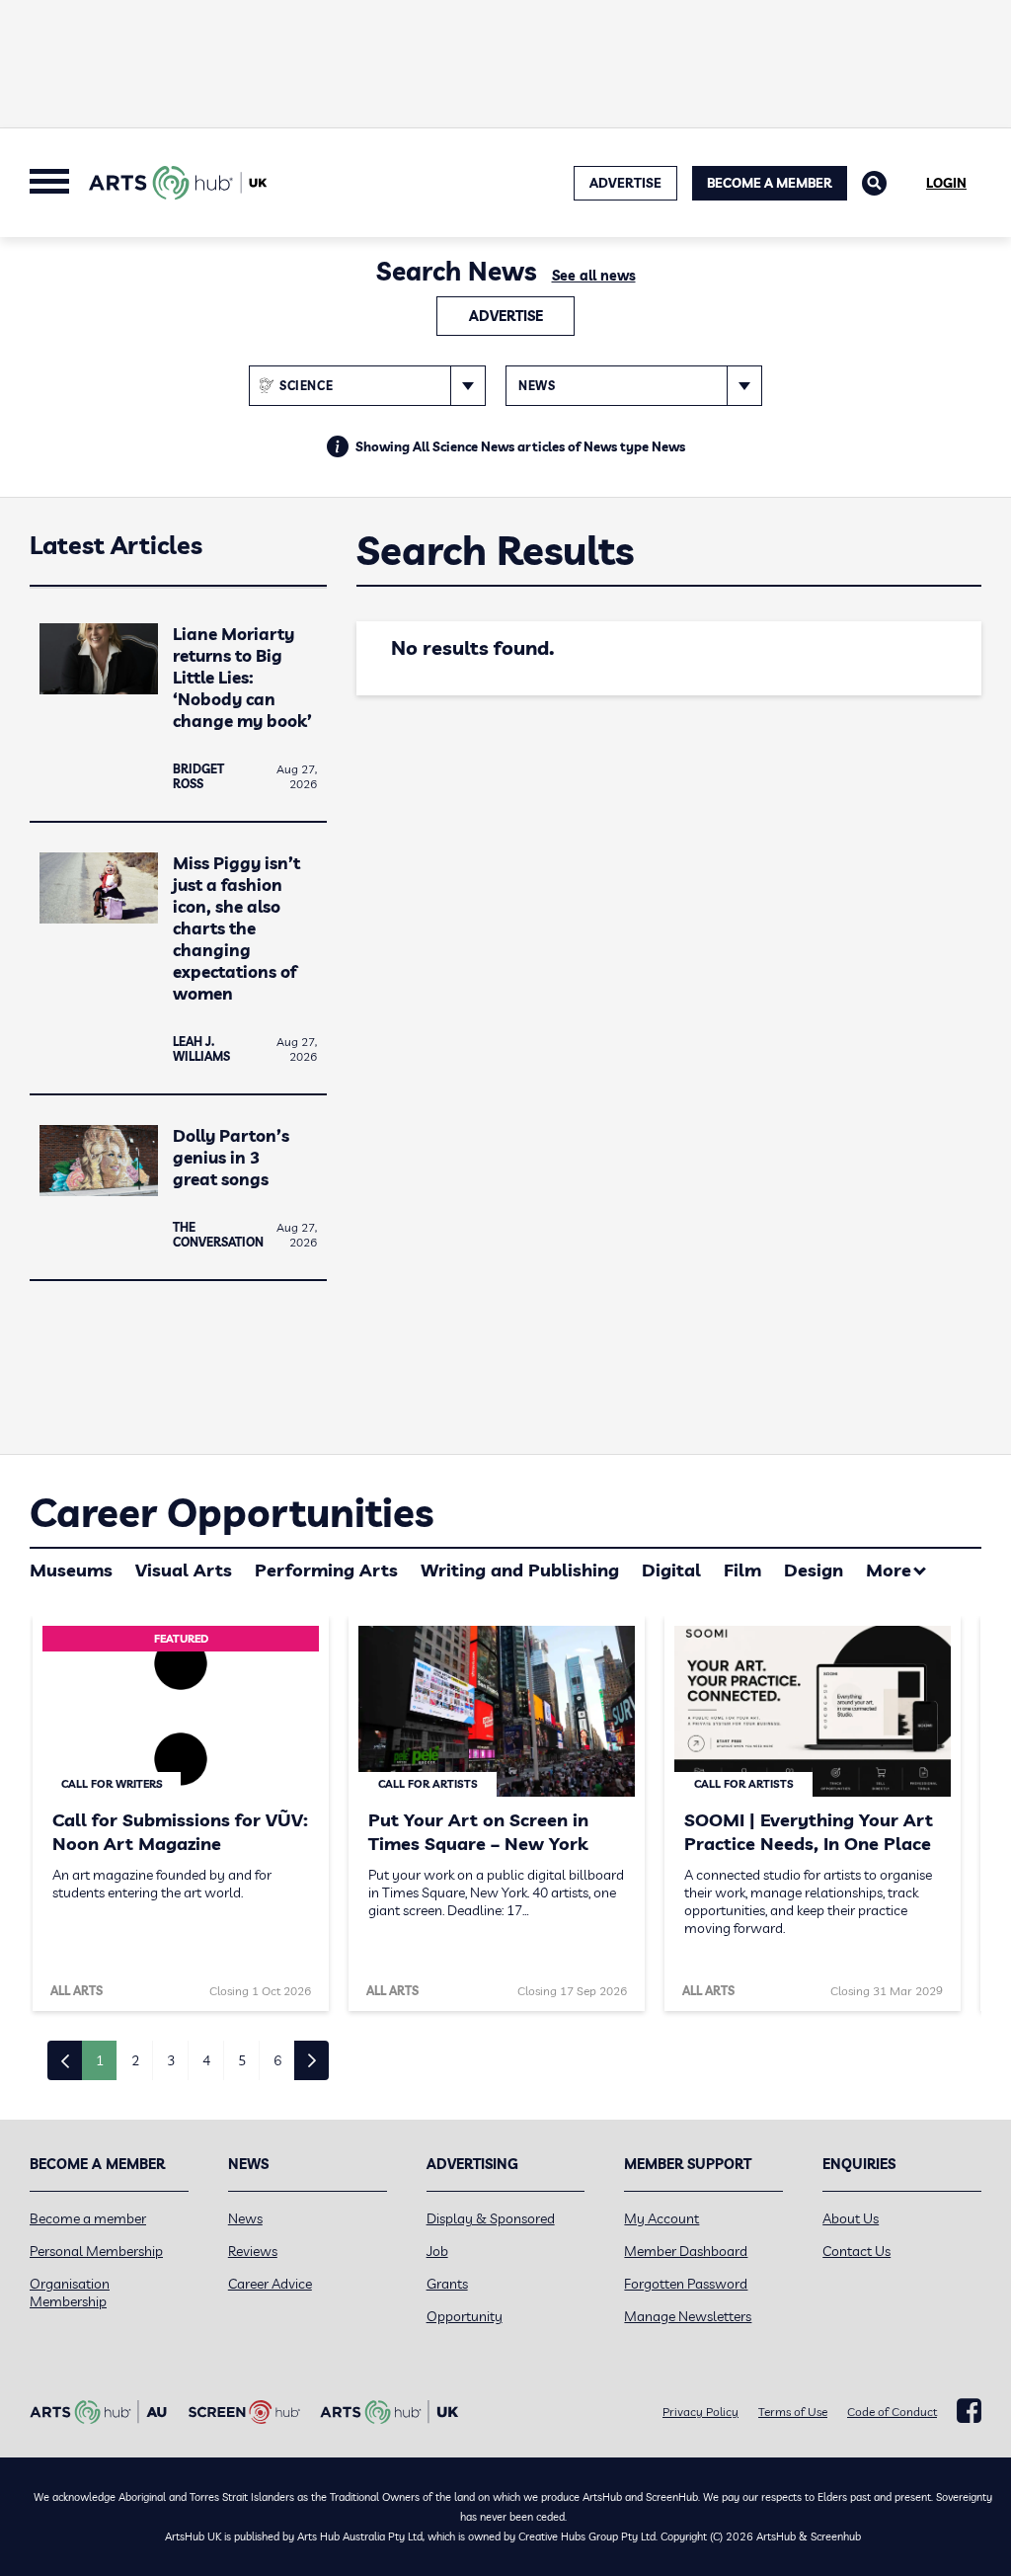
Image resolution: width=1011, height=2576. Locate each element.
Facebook (969, 2411)
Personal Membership (96, 2251)
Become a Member (770, 183)
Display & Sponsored (491, 2218)
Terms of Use (793, 2412)
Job (437, 2251)
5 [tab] (242, 2060)
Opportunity (465, 2316)
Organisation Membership (70, 2293)
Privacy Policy (700, 2412)
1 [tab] (100, 2060)
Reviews (253, 2251)
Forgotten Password (686, 2284)
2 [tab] (135, 2060)
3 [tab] (171, 2060)
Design (814, 1570)
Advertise (506, 316)
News (245, 2218)
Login (946, 183)
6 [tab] (277, 2060)
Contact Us (856, 2251)
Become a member (88, 2218)
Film (742, 1570)
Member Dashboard (686, 2251)
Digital (671, 1570)
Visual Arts (184, 1570)
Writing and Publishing (520, 1570)
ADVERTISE (625, 183)
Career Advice (270, 2284)
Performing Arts (326, 1570)
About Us (851, 2218)
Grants (447, 2284)
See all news (594, 276)
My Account (661, 2218)
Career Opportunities (232, 1512)
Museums (71, 1570)
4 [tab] (206, 2060)
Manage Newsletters (688, 2316)
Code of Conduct (892, 2412)
